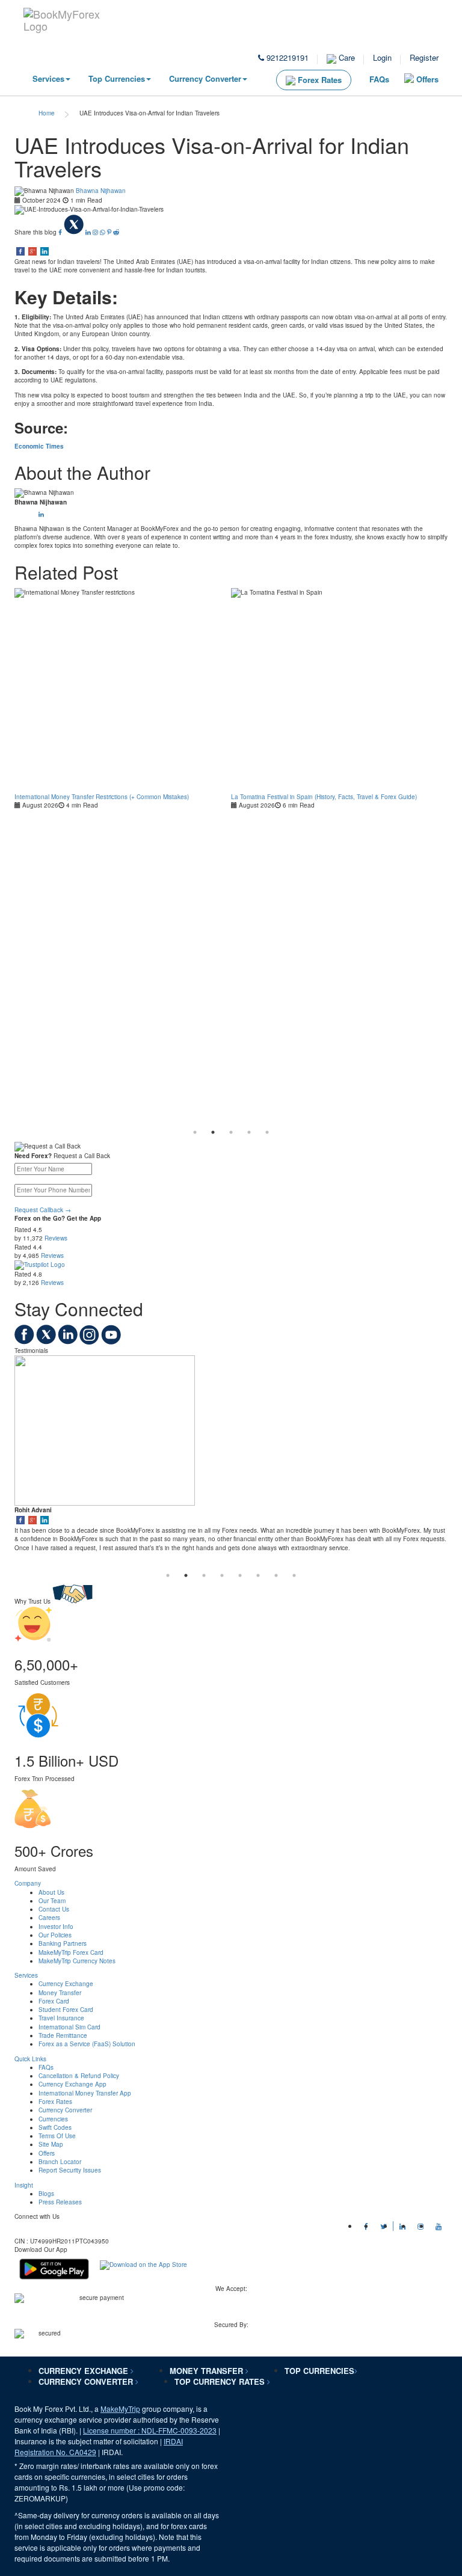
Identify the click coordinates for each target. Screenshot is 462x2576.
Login (382, 57)
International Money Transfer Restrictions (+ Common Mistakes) (102, 797)
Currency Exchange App (72, 2084)
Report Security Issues (70, 2170)
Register (424, 57)
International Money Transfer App (85, 2093)
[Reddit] (116, 232)
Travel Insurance (61, 2018)
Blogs (46, 2194)
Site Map (51, 2144)
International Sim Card (69, 2027)
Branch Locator (60, 2162)
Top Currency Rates (221, 2381)
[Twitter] (75, 232)
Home (47, 113)
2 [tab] (213, 1132)
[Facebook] (61, 232)
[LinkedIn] (89, 232)
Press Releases (60, 2202)
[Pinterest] (110, 232)
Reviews (56, 1238)
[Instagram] (96, 232)
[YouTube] (111, 1342)
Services (48, 78)
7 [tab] (276, 1575)
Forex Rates (319, 80)
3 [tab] (231, 1132)
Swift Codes (55, 2127)
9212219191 (286, 57)
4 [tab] (249, 1132)
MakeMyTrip (120, 2409)
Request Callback (43, 1210)
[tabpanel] (123, 699)
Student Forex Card (66, 2010)
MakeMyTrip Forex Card (71, 1952)
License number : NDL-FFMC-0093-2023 (150, 2430)
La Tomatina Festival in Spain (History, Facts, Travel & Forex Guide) (324, 797)
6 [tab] (258, 1575)
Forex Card (54, 2001)
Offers (427, 79)
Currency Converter (205, 78)
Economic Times (39, 446)
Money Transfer (60, 1993)
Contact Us (54, 1909)
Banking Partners (63, 1943)
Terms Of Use (57, 2136)
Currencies (53, 2119)
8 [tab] (294, 1575)
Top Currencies (117, 78)
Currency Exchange (66, 1984)
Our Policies (55, 1935)
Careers (49, 1918)
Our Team (52, 1901)
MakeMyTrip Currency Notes (77, 1961)
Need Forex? (33, 1156)
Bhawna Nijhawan (101, 191)
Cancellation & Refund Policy (79, 2076)
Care (346, 57)
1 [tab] (195, 1132)
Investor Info (56, 1927)
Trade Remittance (63, 2035)
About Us (51, 1892)
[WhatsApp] (103, 232)
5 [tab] (267, 1132)
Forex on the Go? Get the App (58, 1218)
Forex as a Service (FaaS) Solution (87, 2044)
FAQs (379, 79)
